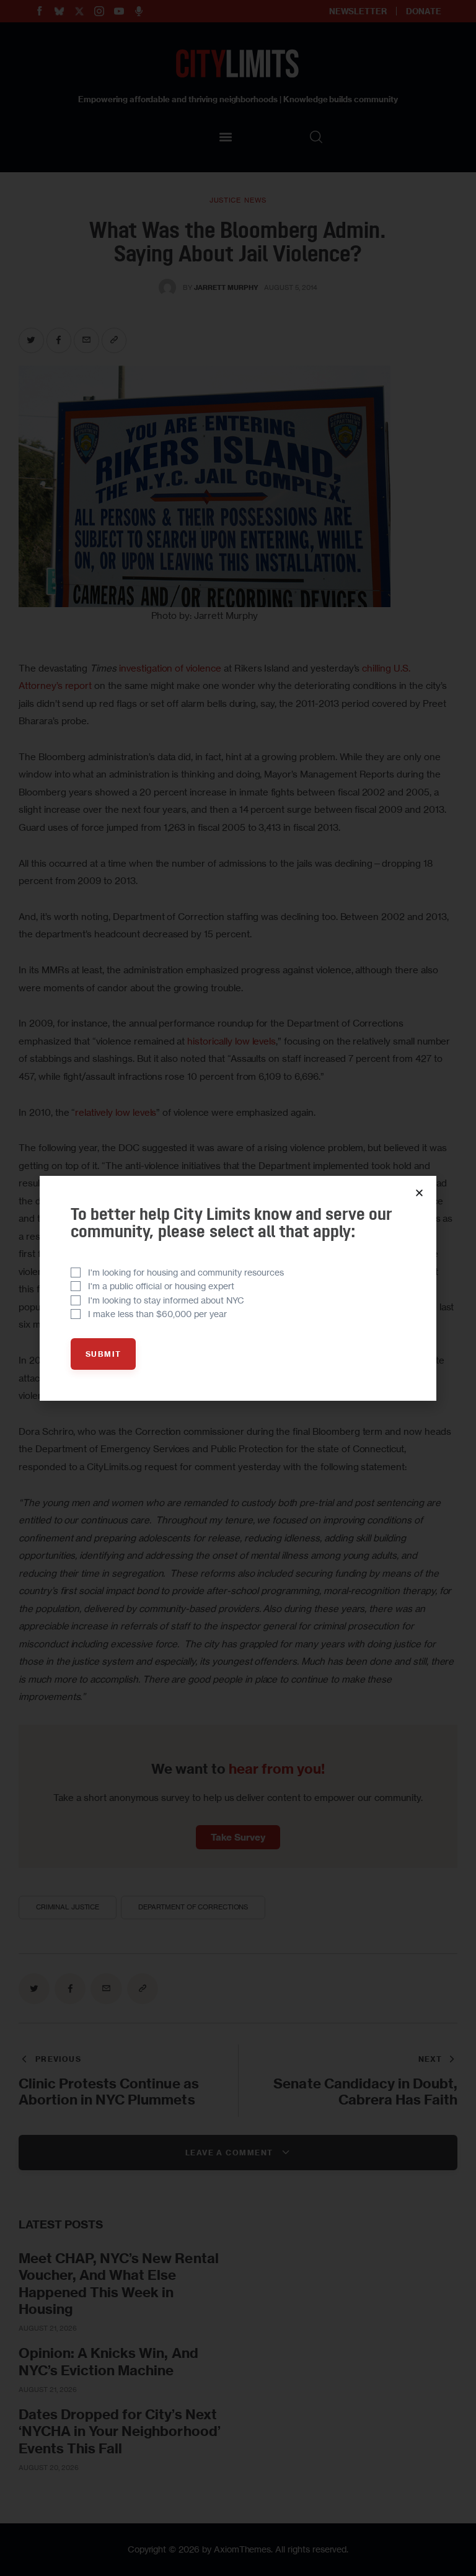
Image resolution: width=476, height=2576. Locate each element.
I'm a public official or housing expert (161, 1286)
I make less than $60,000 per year (157, 1314)
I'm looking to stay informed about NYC (166, 1300)
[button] (419, 1193)
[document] (238, 1288)
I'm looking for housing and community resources (186, 1272)
